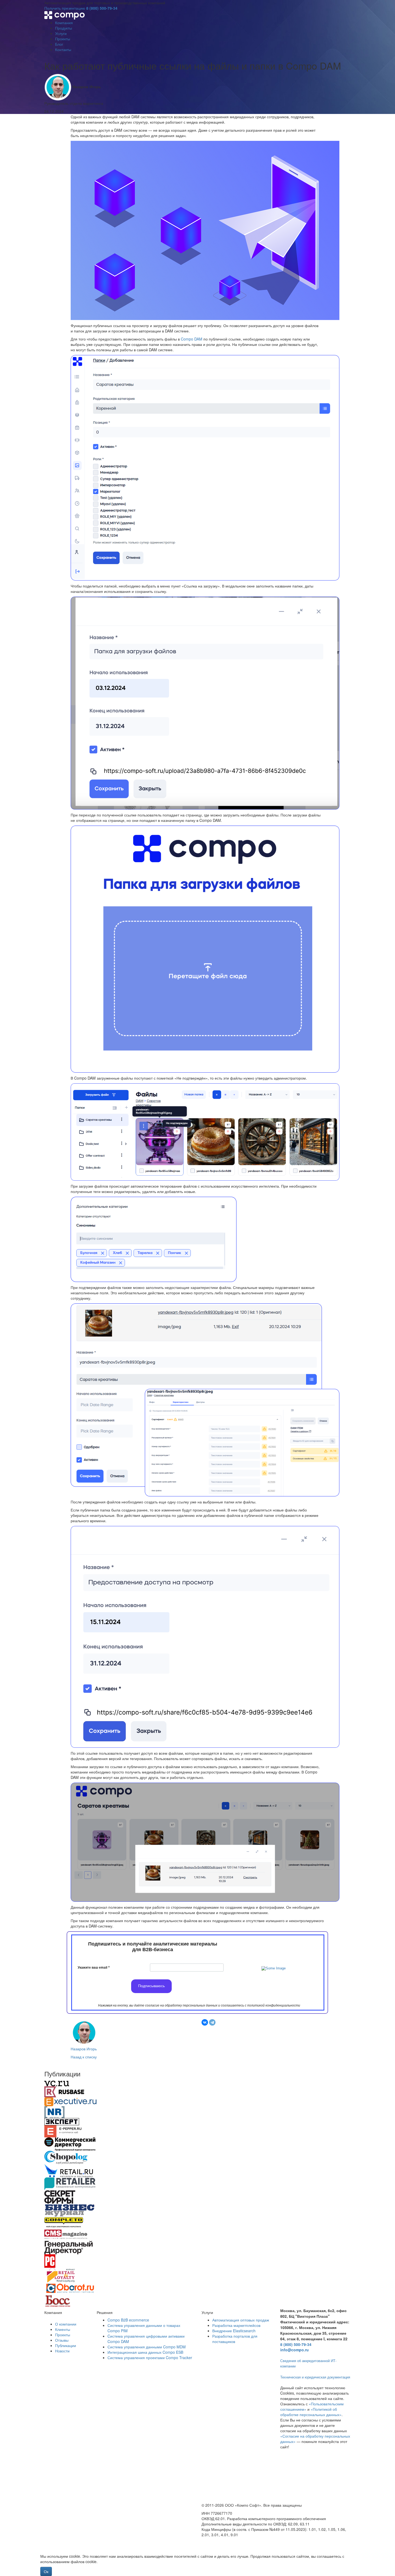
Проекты (63, 39)
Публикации (66, 2345)
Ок (46, 2571)
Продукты (64, 28)
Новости (62, 2351)
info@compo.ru (295, 2350)
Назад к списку (84, 2057)
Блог (59, 44)
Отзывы (62, 2340)
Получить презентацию (65, 8)
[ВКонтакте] (205, 2022)
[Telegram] (212, 2022)
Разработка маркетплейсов (236, 2325)
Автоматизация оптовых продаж (241, 2320)
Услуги (61, 33)
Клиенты (63, 2329)
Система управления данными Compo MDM (147, 2347)
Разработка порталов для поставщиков (235, 2339)
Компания (64, 23)
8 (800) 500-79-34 (102, 8)
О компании (66, 2324)
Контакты (63, 49)
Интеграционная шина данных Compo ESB (145, 2352)
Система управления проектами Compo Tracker (150, 2358)
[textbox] (153, 1947)
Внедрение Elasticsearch (234, 2331)
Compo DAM (192, 339)
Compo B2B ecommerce (128, 2320)
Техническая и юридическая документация (315, 2377)
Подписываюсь (151, 1986)
